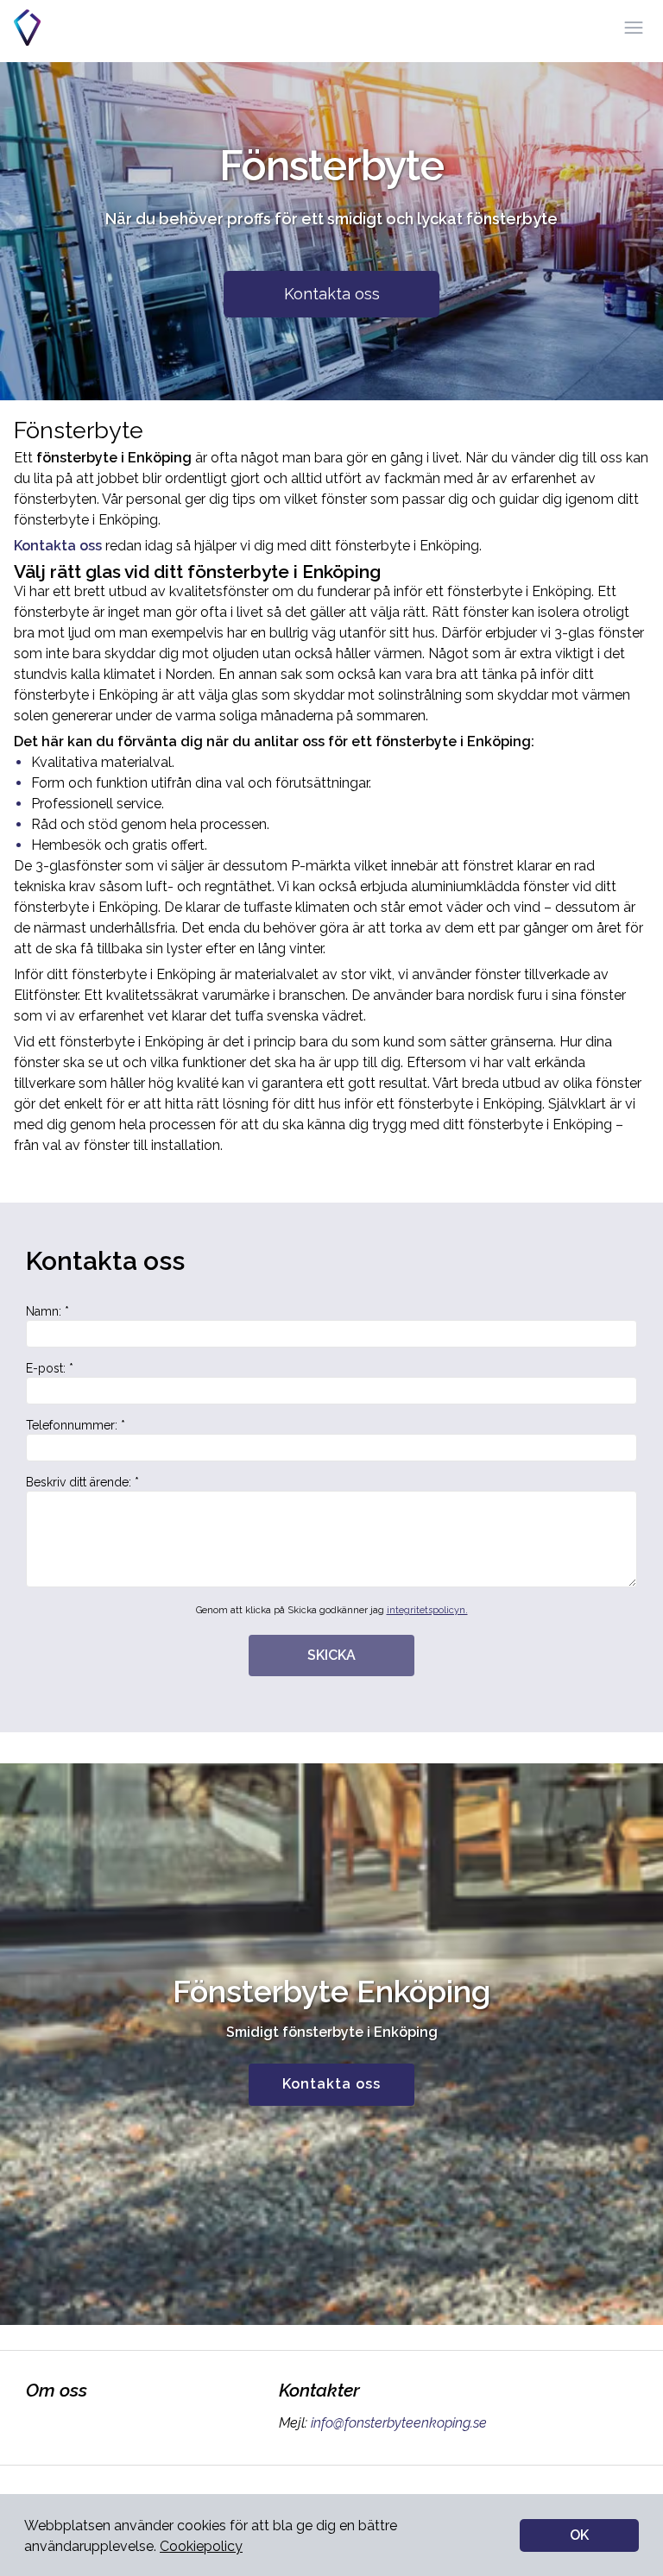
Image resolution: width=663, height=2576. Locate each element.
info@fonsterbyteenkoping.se (399, 2423)
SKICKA (331, 1655)
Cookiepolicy (201, 2546)
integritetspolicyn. (427, 1610)
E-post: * (50, 1368)
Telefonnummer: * (76, 1425)
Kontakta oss (332, 294)
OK (579, 2535)
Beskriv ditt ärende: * (82, 1482)
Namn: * (47, 1311)
